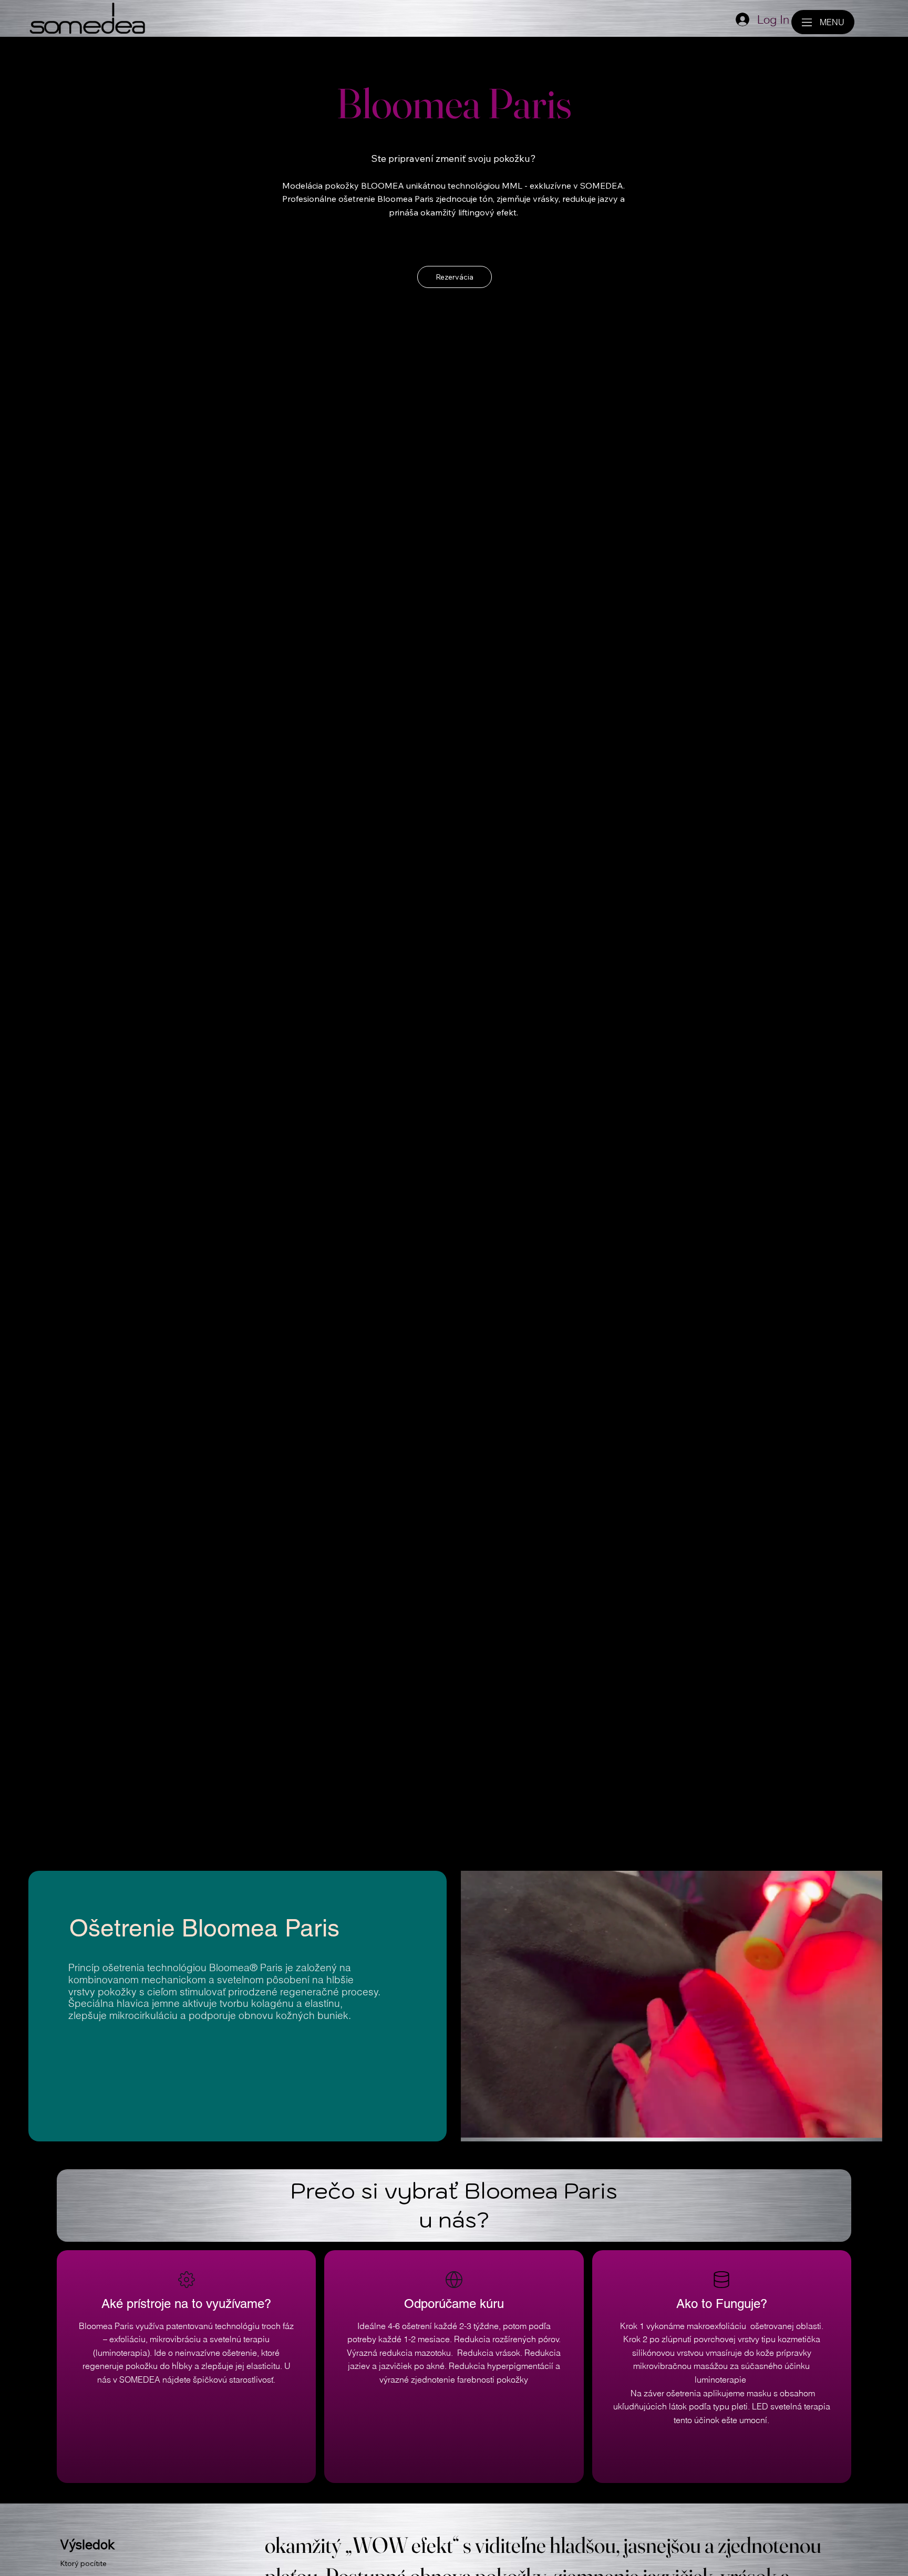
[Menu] (807, 22)
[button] (864, 2129)
